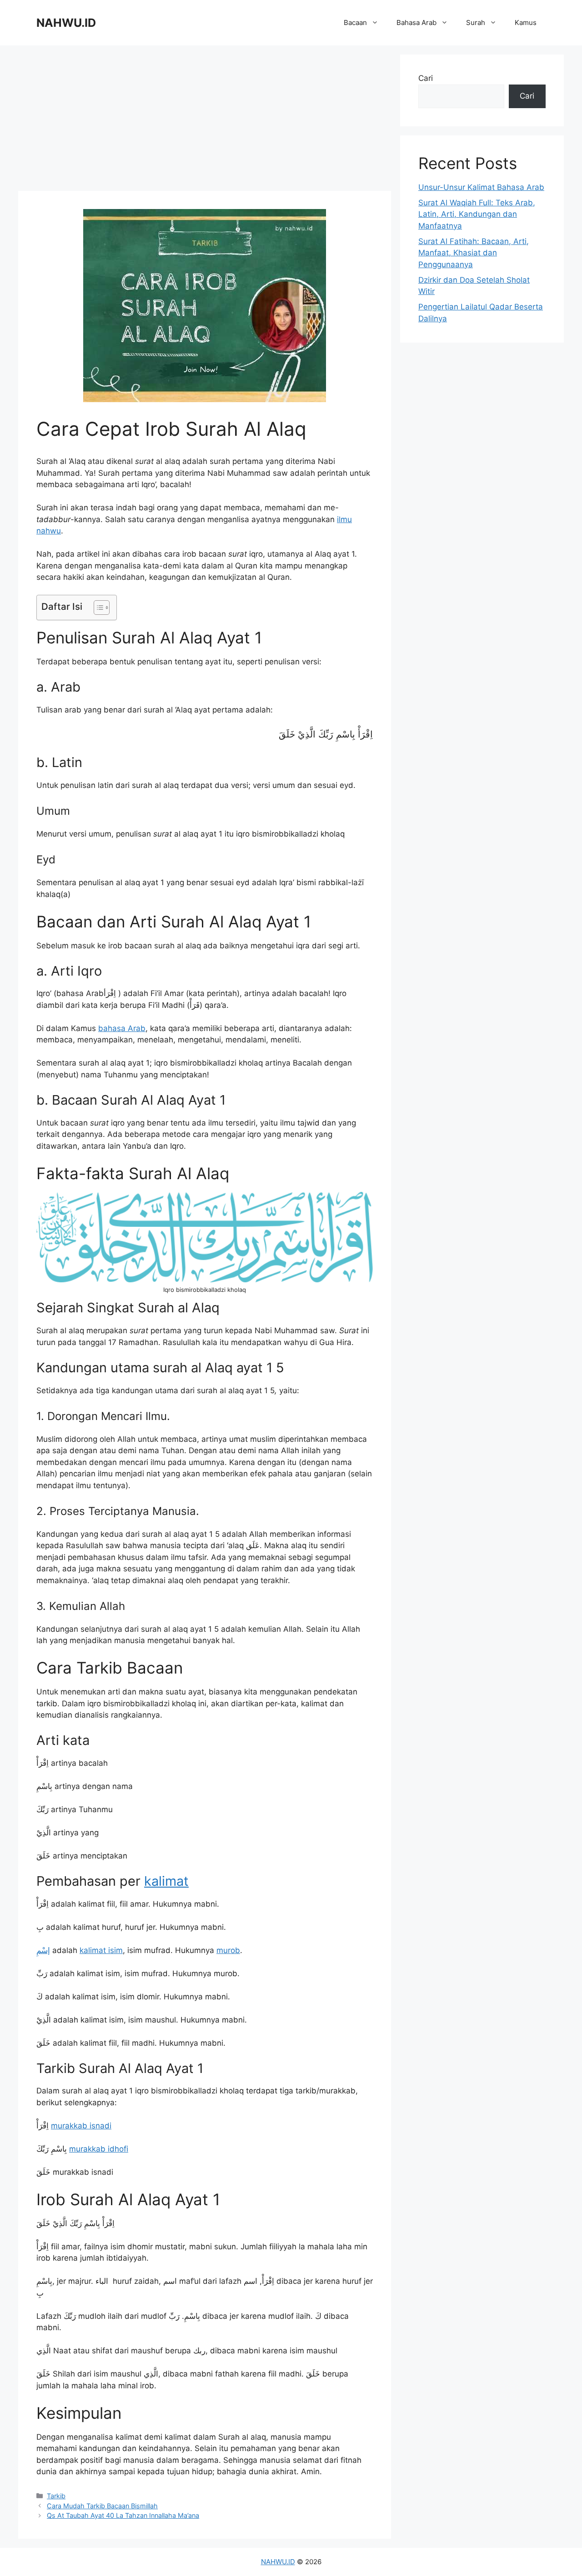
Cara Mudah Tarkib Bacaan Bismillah (102, 2506)
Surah (476, 22)
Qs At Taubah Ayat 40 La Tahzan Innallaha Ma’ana (123, 2515)
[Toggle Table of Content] (97, 608)
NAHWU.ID (66, 23)
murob (228, 1950)
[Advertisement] (205, 118)
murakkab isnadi (81, 2126)
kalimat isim (101, 1950)
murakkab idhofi (99, 2149)
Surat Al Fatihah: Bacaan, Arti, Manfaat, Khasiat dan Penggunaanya (474, 253)
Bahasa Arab (416, 22)
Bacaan (355, 22)
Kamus (526, 22)
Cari (426, 78)
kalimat (166, 1881)
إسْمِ (43, 1950)
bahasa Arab (122, 1028)
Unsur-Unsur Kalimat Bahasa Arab (481, 187)
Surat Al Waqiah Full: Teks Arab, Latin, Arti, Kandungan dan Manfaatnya (477, 214)
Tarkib (56, 2496)
